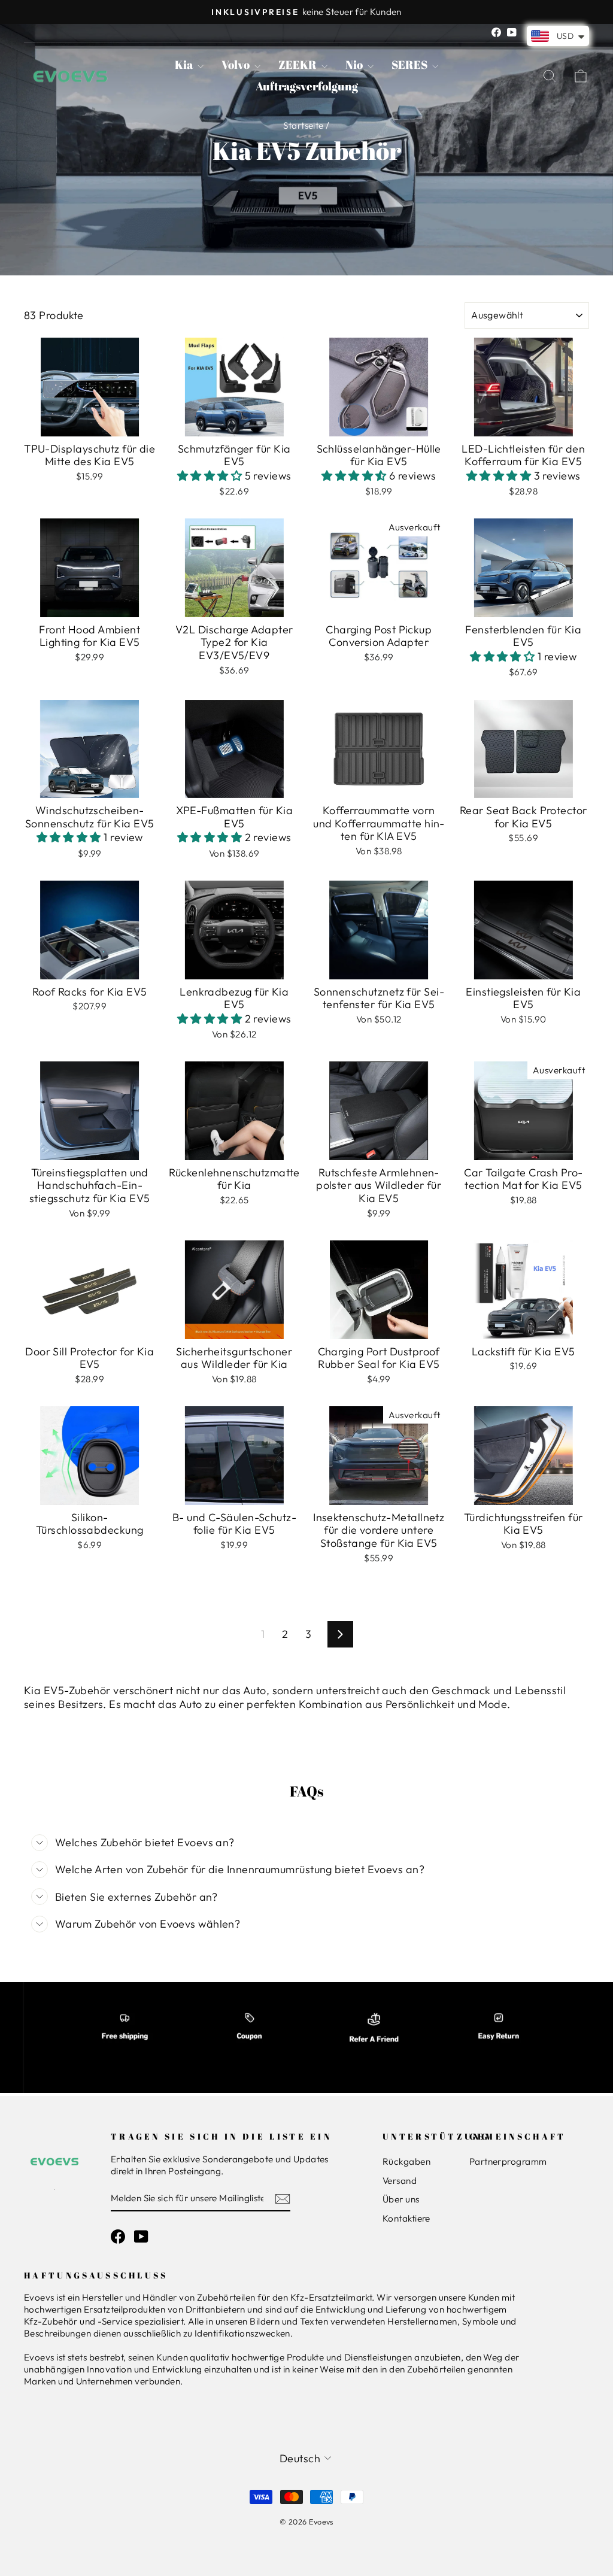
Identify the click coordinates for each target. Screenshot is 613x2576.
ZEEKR (298, 65)
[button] (211, 476)
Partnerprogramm (508, 2161)
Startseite (304, 125)
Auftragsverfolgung (307, 86)
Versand (400, 2181)
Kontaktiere (406, 2218)
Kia (185, 65)
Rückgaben (406, 2161)
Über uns (401, 2199)
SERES (410, 65)
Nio (355, 65)
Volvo (236, 65)
